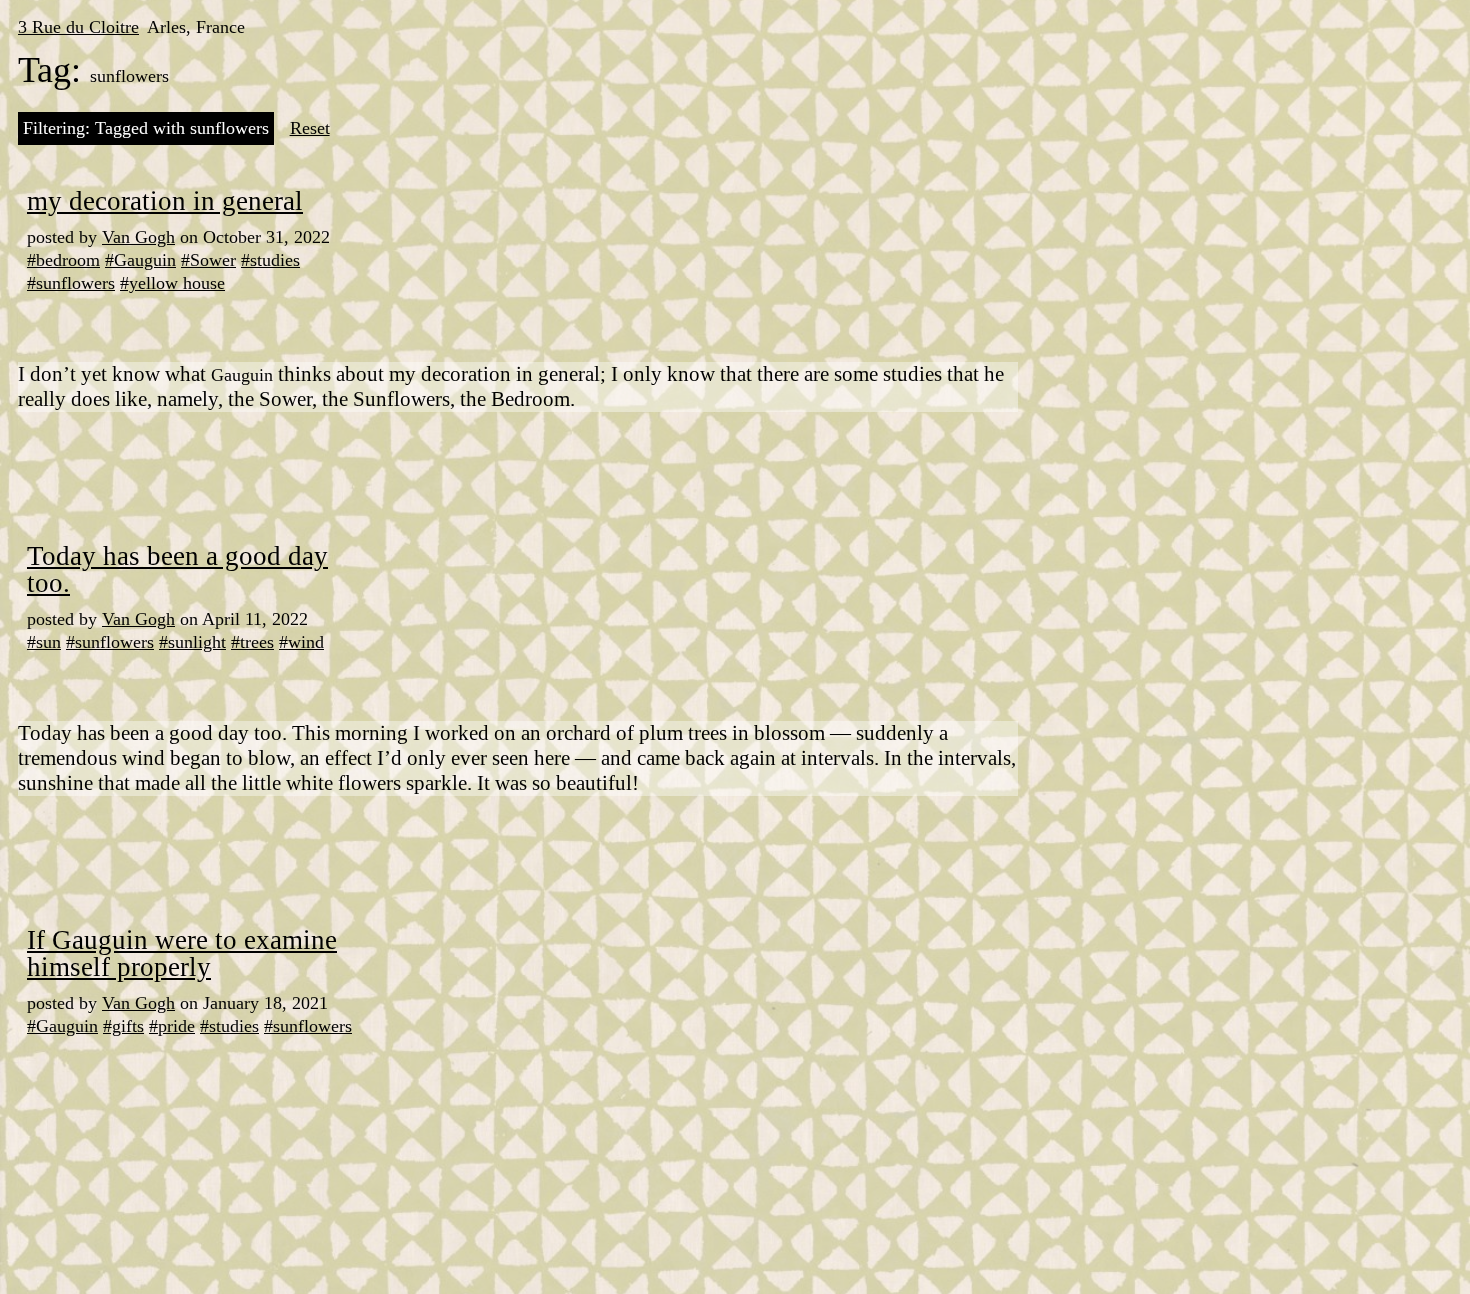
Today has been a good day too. (177, 569)
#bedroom (63, 260)
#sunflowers (71, 283)
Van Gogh (138, 237)
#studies (270, 260)
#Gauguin (140, 260)
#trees (252, 642)
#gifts (123, 1026)
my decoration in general (165, 201)
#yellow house (172, 283)
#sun (44, 642)
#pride (172, 1026)
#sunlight (192, 642)
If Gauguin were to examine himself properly (182, 953)
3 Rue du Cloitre (78, 27)
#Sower (208, 260)
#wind (301, 642)
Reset (310, 128)
